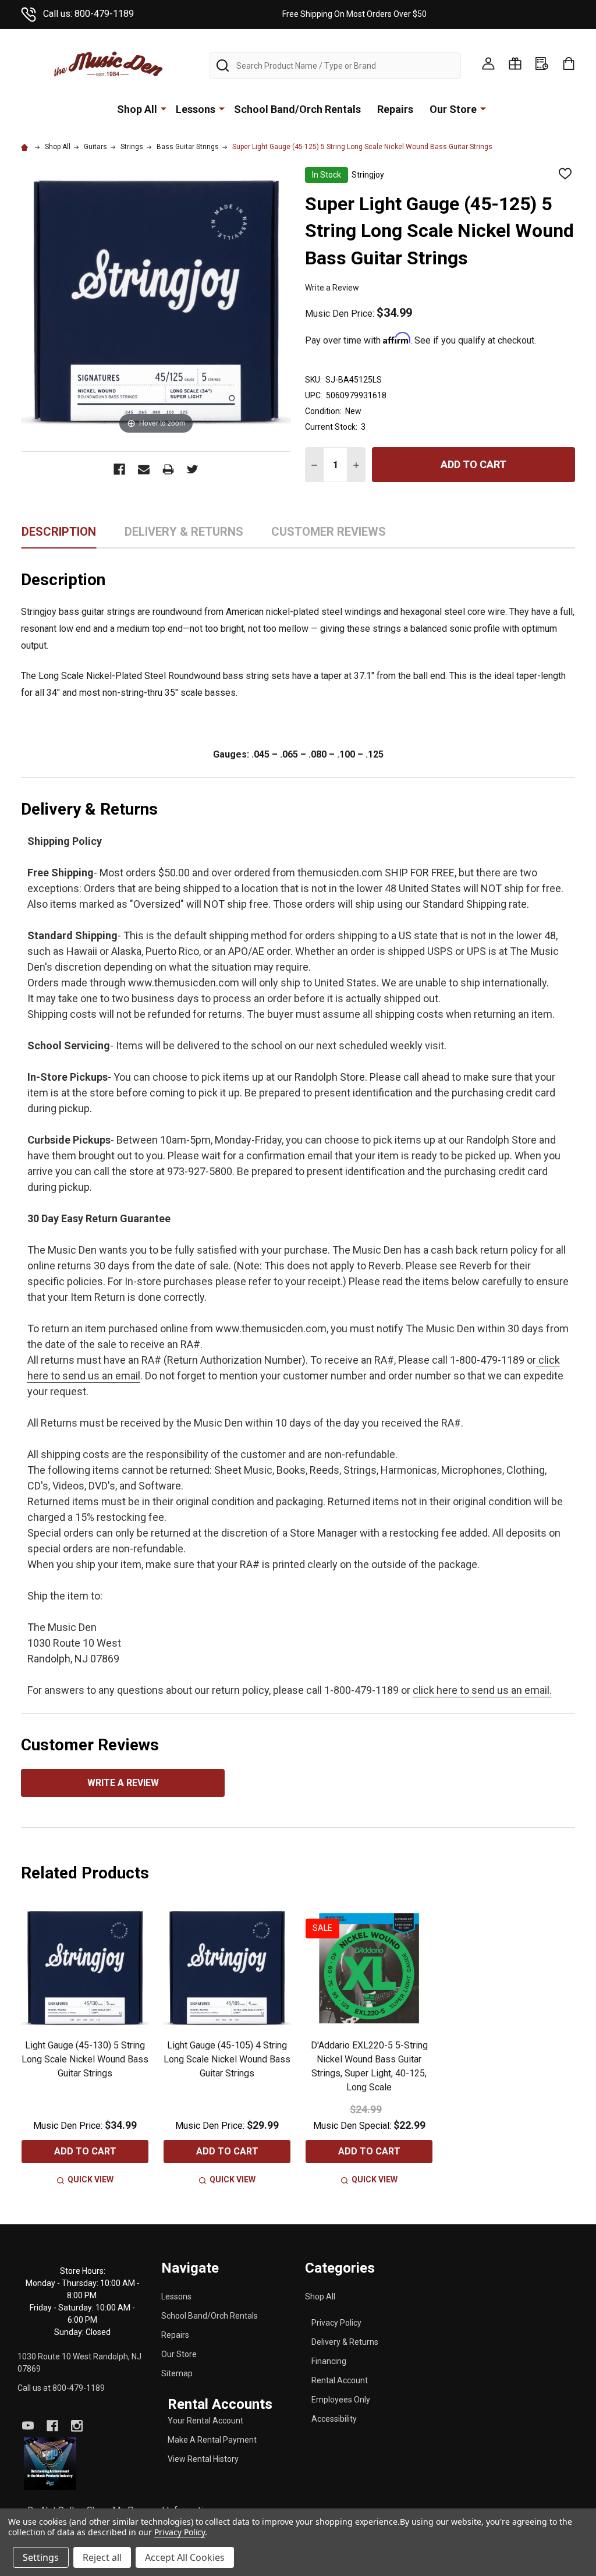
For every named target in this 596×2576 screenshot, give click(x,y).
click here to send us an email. (482, 1690)
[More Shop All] (164, 108)
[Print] (168, 469)
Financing (329, 2361)
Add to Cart (473, 464)
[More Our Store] (483, 108)
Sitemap (177, 2373)
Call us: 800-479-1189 (88, 14)
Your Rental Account (205, 2421)
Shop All (137, 109)
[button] (50, 2463)
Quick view (91, 2179)
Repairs (395, 109)
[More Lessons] (222, 108)
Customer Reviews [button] (329, 536)
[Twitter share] (193, 469)
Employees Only (341, 2400)
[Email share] (144, 469)
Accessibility (334, 2419)
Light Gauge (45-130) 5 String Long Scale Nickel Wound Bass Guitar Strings (85, 2059)
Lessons (196, 109)
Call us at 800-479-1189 (61, 2388)
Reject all (102, 2557)
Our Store (453, 109)
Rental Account (340, 2380)
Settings (41, 2557)
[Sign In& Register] (488, 63)
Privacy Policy (336, 2323)
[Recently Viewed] (542, 63)
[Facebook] (52, 2426)
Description (59, 532)
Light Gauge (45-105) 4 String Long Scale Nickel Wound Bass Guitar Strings (227, 2059)
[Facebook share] (119, 469)
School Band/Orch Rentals (297, 109)
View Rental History (203, 2459)
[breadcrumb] (26, 147)
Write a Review (332, 288)
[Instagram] (77, 2426)
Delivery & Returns (345, 2342)
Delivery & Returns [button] (184, 536)
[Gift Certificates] (515, 63)
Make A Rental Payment (212, 2440)
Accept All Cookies (185, 2557)
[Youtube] (28, 2426)
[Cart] (569, 63)
